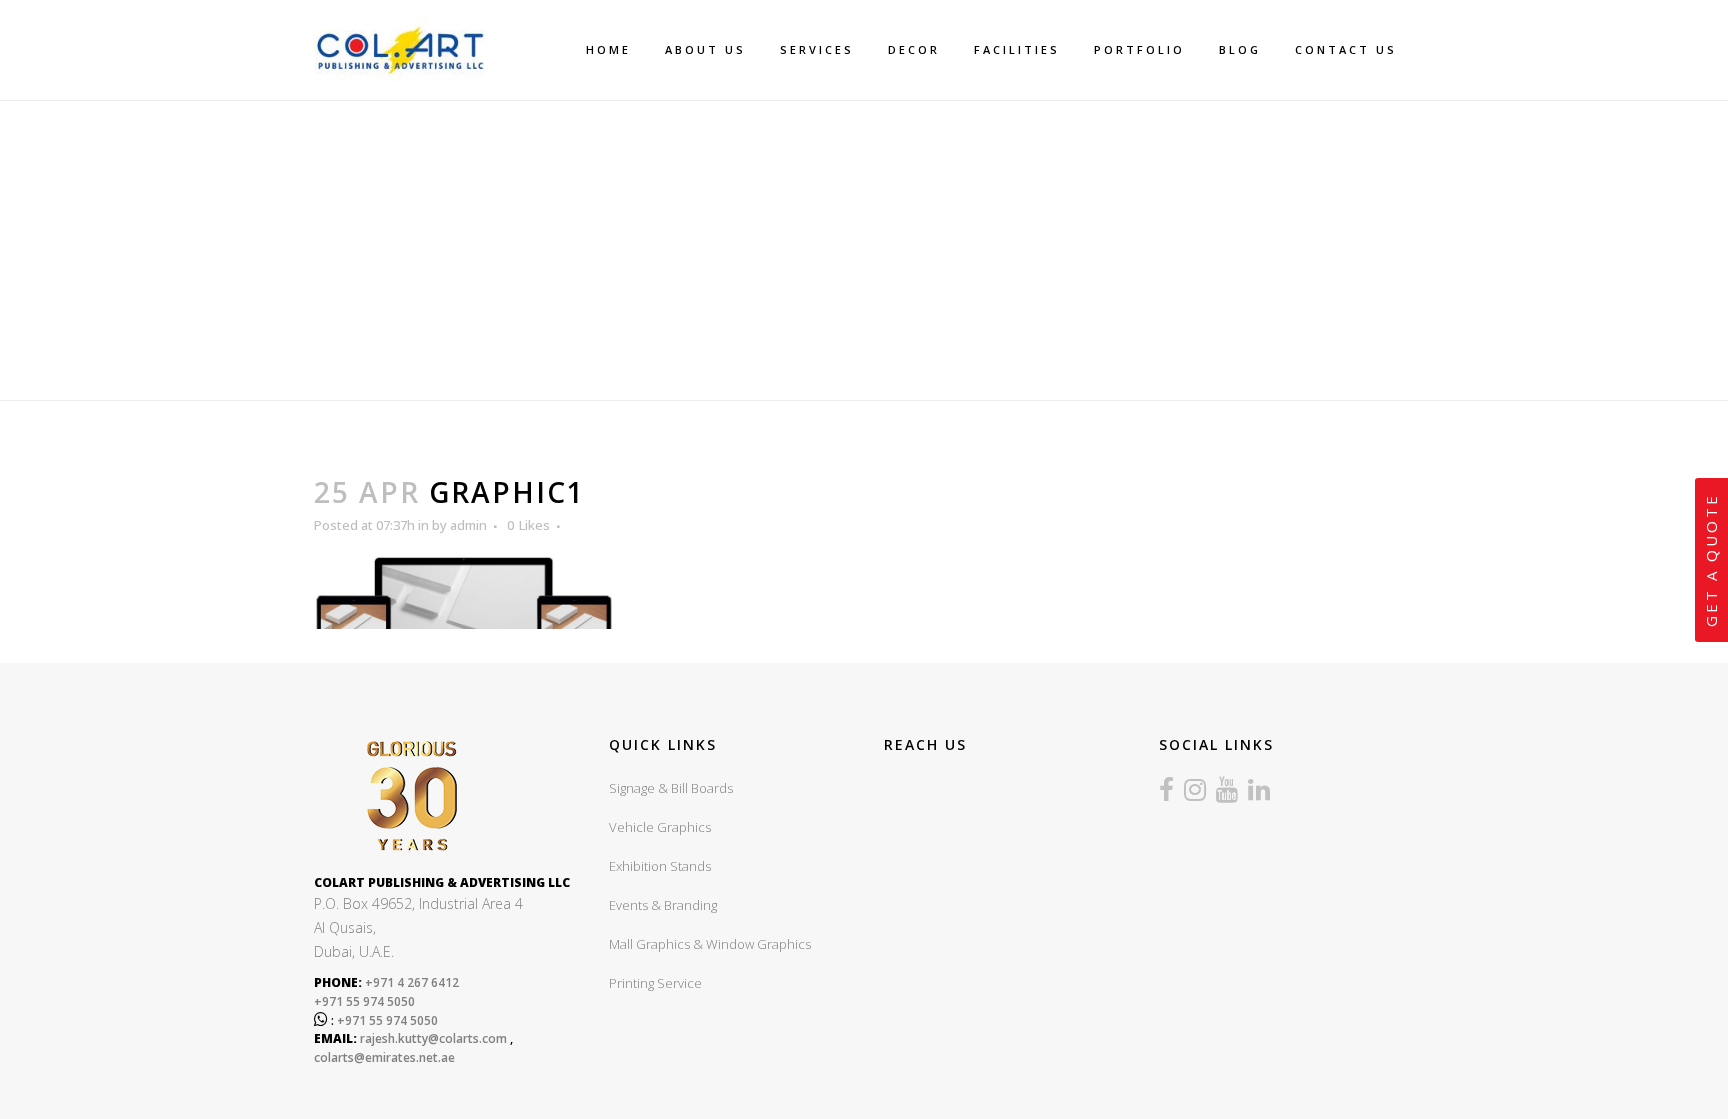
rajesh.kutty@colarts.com (433, 1038)
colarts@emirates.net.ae (384, 1057)
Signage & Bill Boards (671, 788)
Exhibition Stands (660, 866)
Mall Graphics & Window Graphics (710, 944)
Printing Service (655, 983)
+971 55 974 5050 (364, 1001)
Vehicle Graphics (660, 827)
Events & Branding (663, 905)
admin (468, 525)
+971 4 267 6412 (410, 982)
